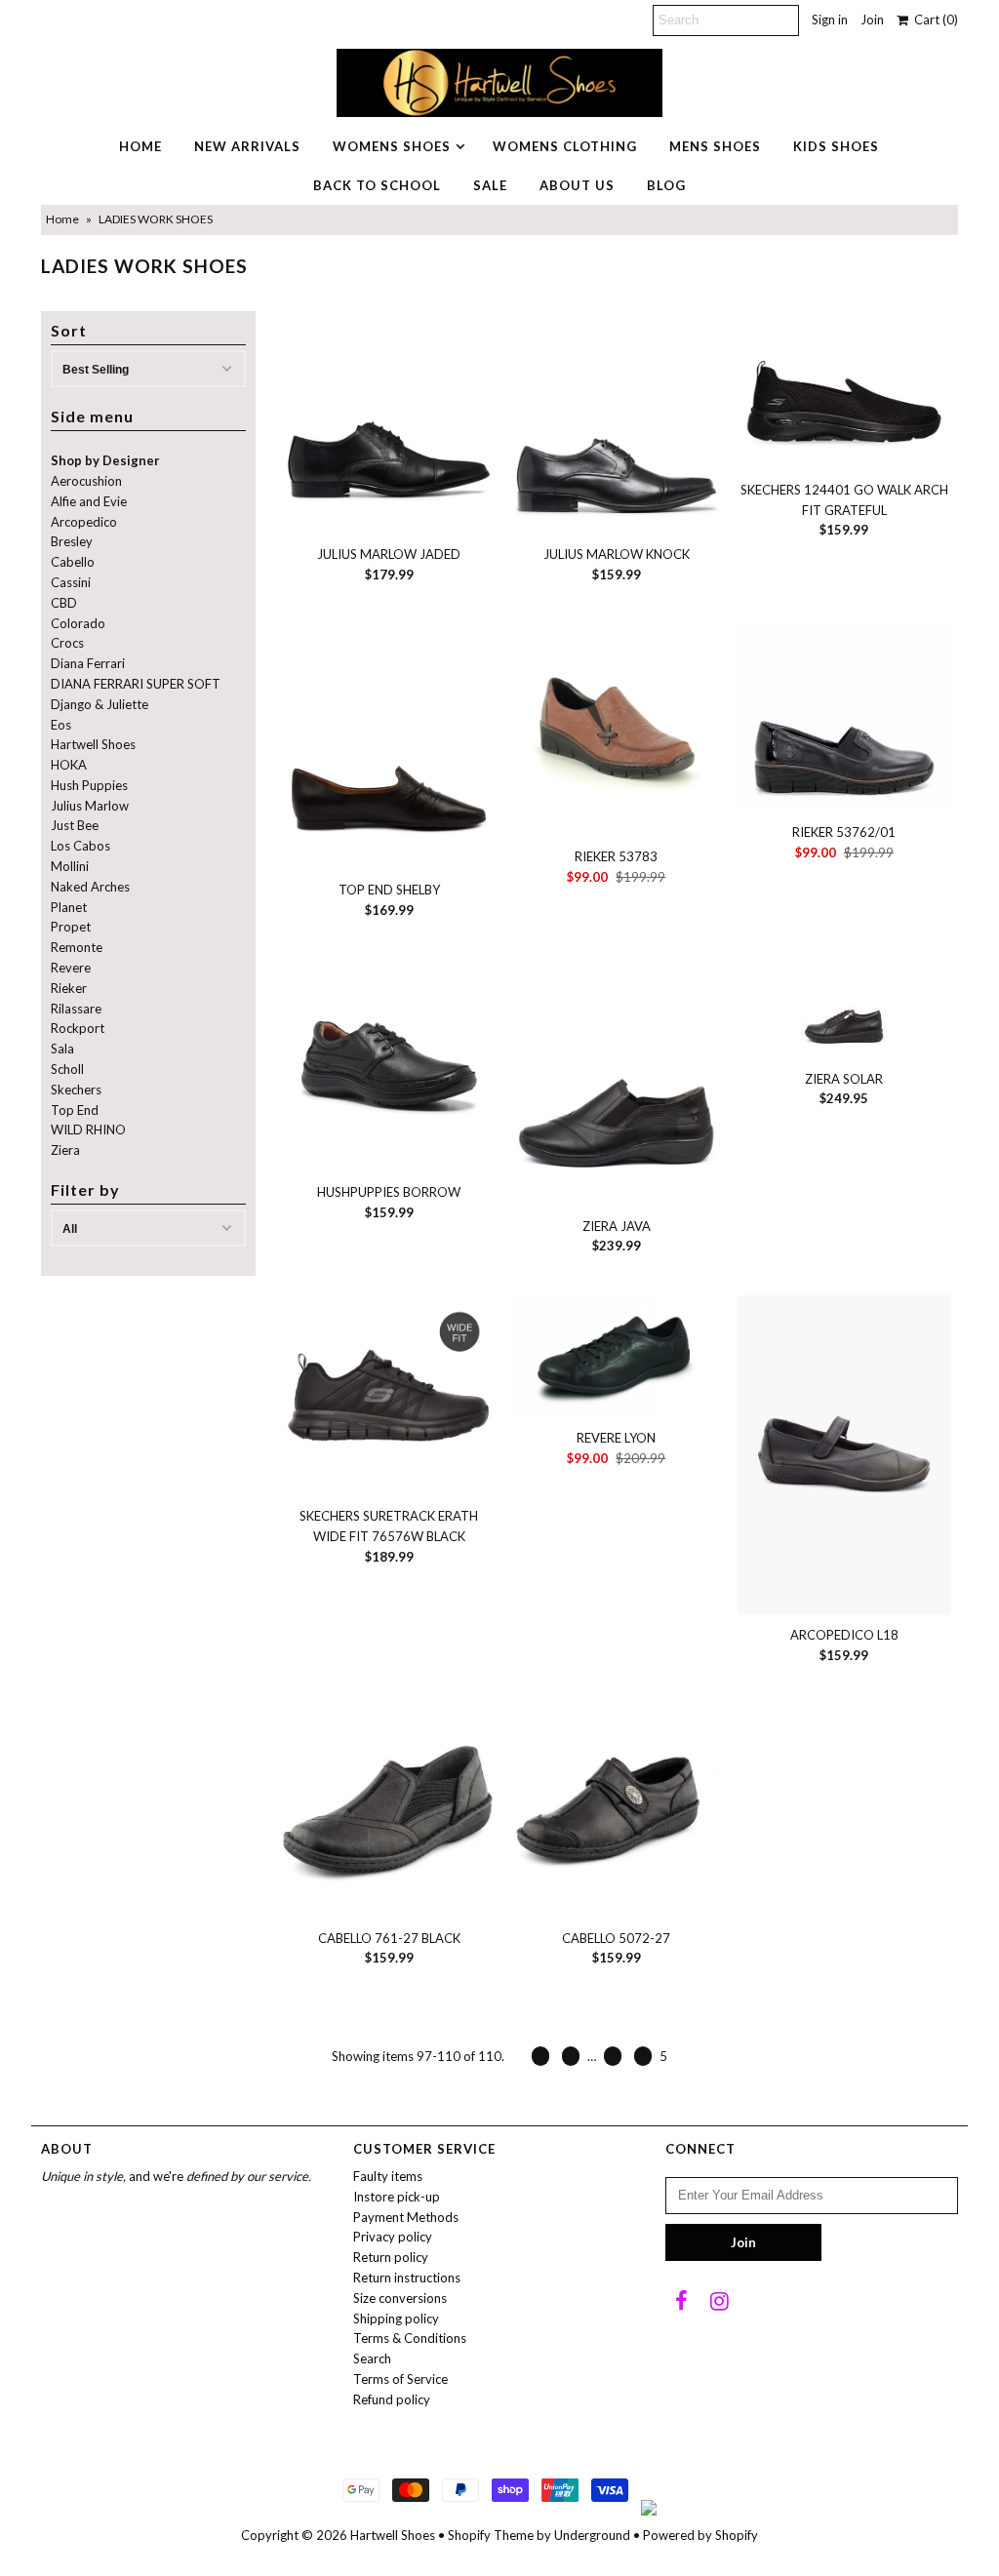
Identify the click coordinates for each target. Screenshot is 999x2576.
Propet (71, 927)
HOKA (69, 765)
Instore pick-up (397, 2197)
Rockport (78, 1028)
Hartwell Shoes (93, 744)
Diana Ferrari (88, 663)
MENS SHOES (715, 146)
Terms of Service (400, 2379)
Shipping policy (396, 2318)
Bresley (72, 541)
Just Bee (75, 825)
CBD (64, 603)
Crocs (67, 643)
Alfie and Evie (89, 501)
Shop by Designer (105, 460)
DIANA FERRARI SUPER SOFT (136, 684)
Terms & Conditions (410, 2338)
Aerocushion (86, 481)
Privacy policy (393, 2237)
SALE (490, 185)
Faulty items (388, 2176)
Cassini (71, 582)
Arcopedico (84, 522)
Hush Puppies (89, 785)
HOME (140, 146)
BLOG (666, 185)
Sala (62, 1049)
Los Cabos (80, 846)
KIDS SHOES (836, 146)
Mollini (70, 866)
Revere (71, 968)
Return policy (391, 2257)
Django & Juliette (100, 704)
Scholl (67, 1069)
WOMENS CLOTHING (565, 146)
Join (872, 20)
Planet (69, 907)
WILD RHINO (88, 1129)
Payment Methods (406, 2217)
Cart (933, 20)
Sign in (830, 20)
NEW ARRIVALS (247, 146)
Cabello (73, 562)
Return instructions (407, 2278)
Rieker (69, 988)
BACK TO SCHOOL (377, 185)
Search (372, 2358)
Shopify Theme (491, 2535)
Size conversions (400, 2298)
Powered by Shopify (700, 2535)
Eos (61, 725)
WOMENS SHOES (392, 146)
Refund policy (392, 2399)
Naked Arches (90, 887)
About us (577, 185)
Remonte (77, 947)
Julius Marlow (90, 806)
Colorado (78, 623)
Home (62, 219)
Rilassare (76, 1009)
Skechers (76, 1090)
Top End (75, 1110)
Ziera (65, 1150)
